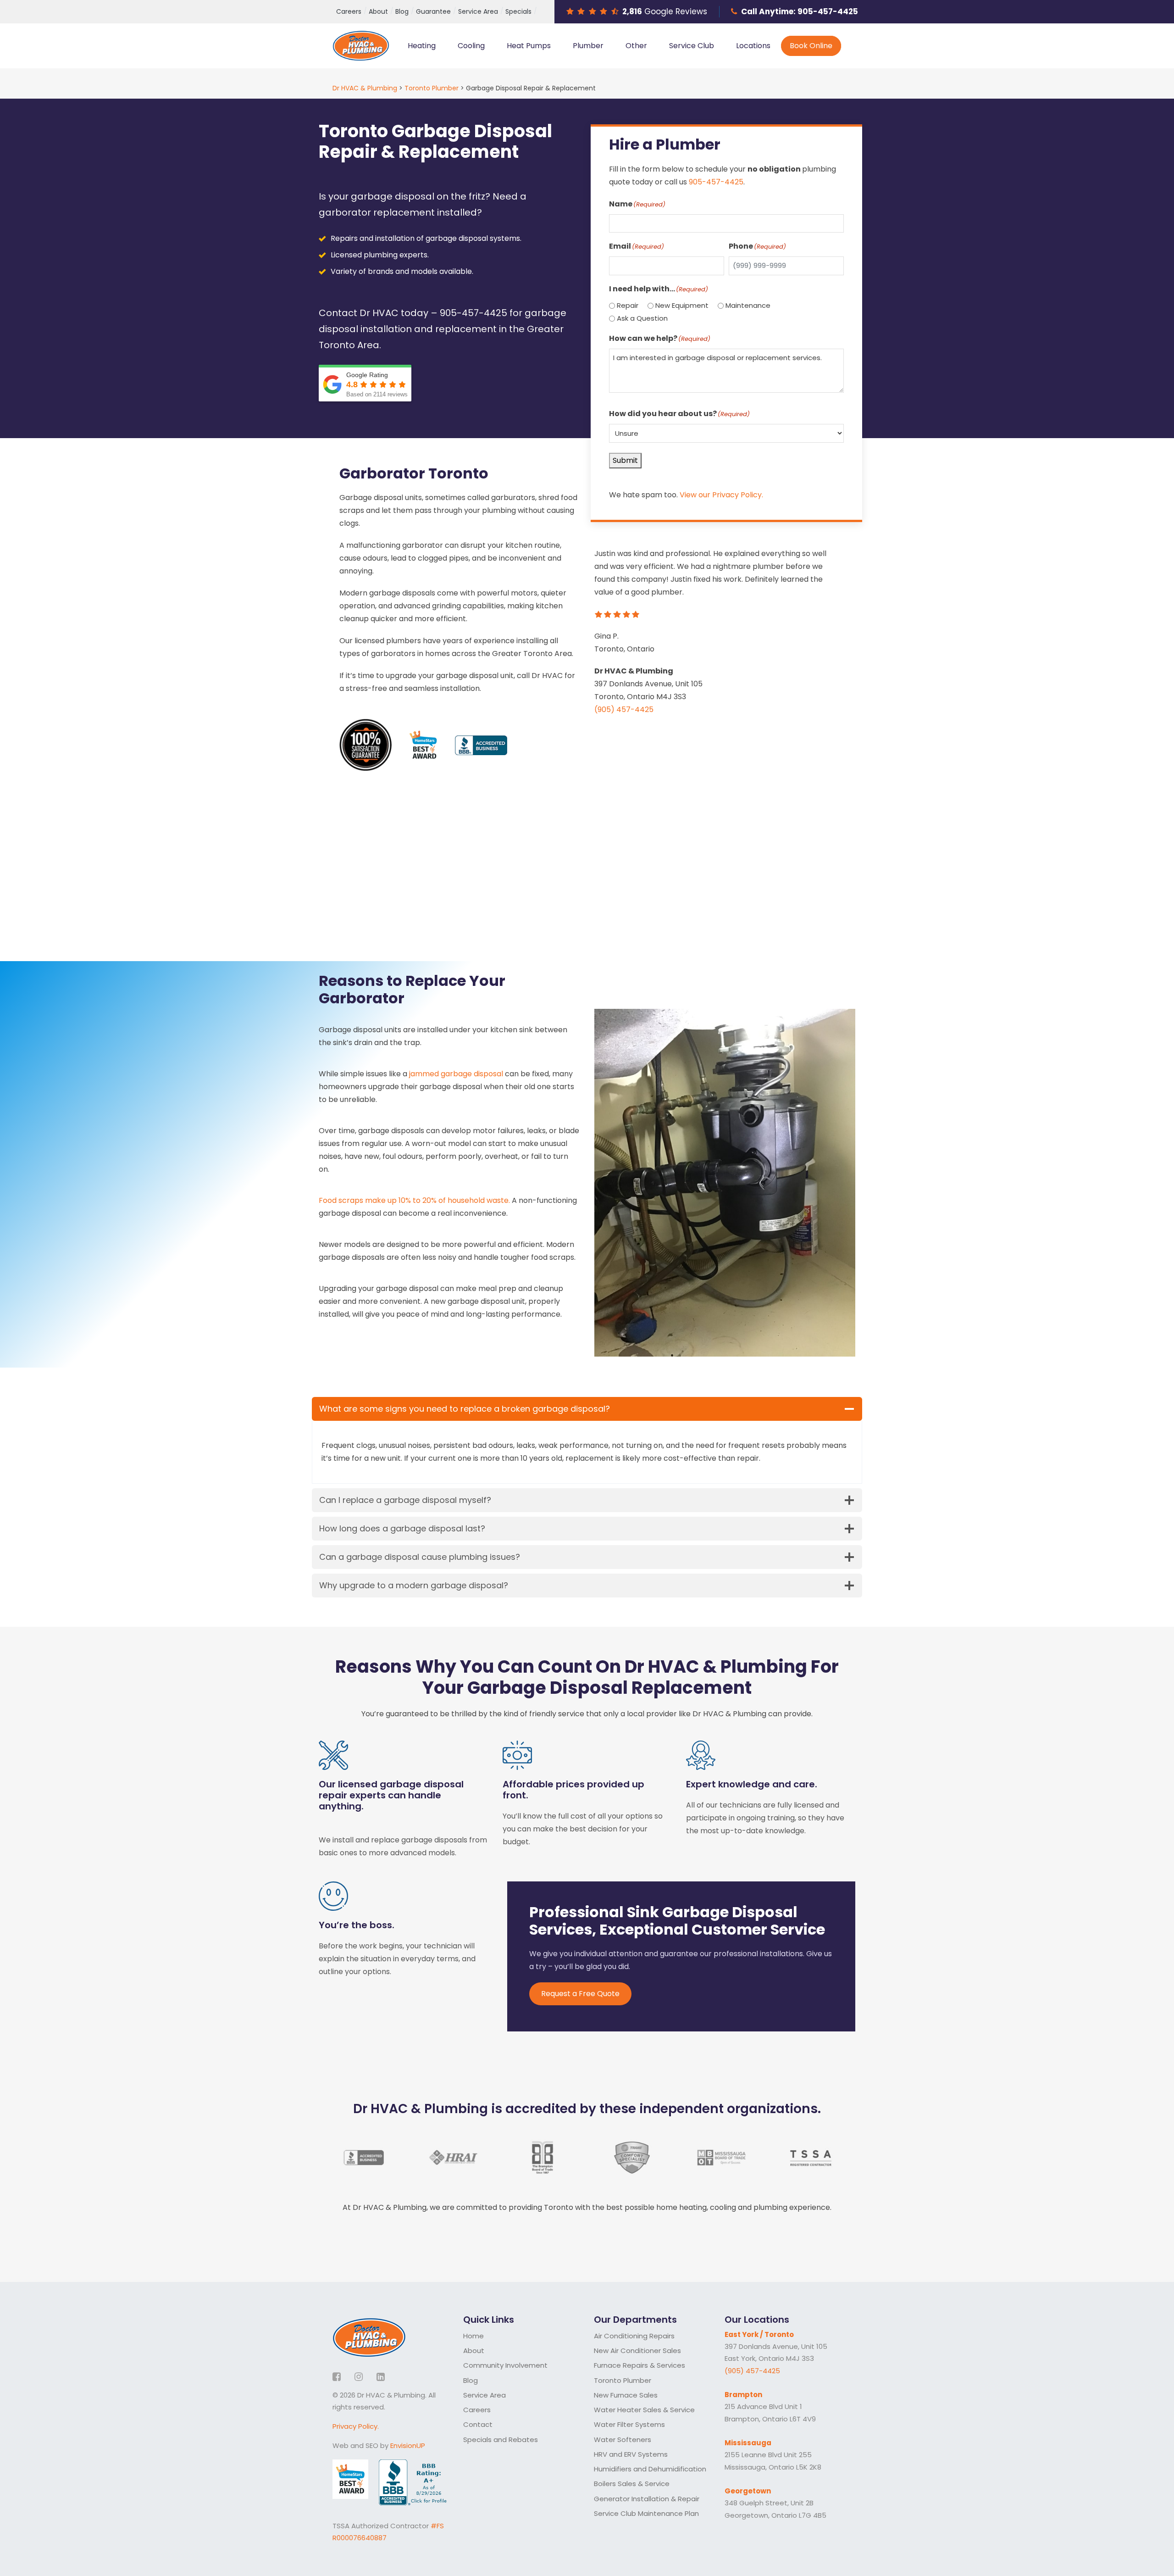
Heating (422, 46)
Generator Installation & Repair (647, 2499)
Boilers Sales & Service (632, 2484)
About (378, 11)
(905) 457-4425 (624, 709)
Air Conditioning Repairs (634, 2336)
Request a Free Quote (580, 1994)
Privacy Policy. (356, 2426)
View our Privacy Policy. (721, 495)
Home (473, 2336)
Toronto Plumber (623, 2380)
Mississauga (748, 2443)
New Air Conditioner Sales (637, 2351)
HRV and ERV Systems (631, 2454)
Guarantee (433, 11)
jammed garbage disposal (456, 1074)
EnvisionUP (408, 2445)
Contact (478, 2424)
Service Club (692, 46)
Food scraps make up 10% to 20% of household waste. (414, 1200)
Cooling (471, 46)
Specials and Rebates (501, 2440)
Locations (753, 46)
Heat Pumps (529, 46)
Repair (628, 305)
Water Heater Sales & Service (644, 2410)
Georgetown (748, 2491)
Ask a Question (642, 318)
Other (636, 46)
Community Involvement (505, 2365)
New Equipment (682, 305)
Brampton (743, 2395)
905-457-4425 (828, 11)
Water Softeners (623, 2440)
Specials (518, 11)
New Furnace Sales (626, 2395)
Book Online (811, 46)
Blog (402, 11)
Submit (625, 460)
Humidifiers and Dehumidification (650, 2469)
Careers (349, 11)
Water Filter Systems (629, 2424)
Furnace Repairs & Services (640, 2365)
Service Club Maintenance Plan (646, 2513)
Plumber (588, 46)
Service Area (478, 11)
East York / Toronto (759, 2334)
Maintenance (748, 305)
